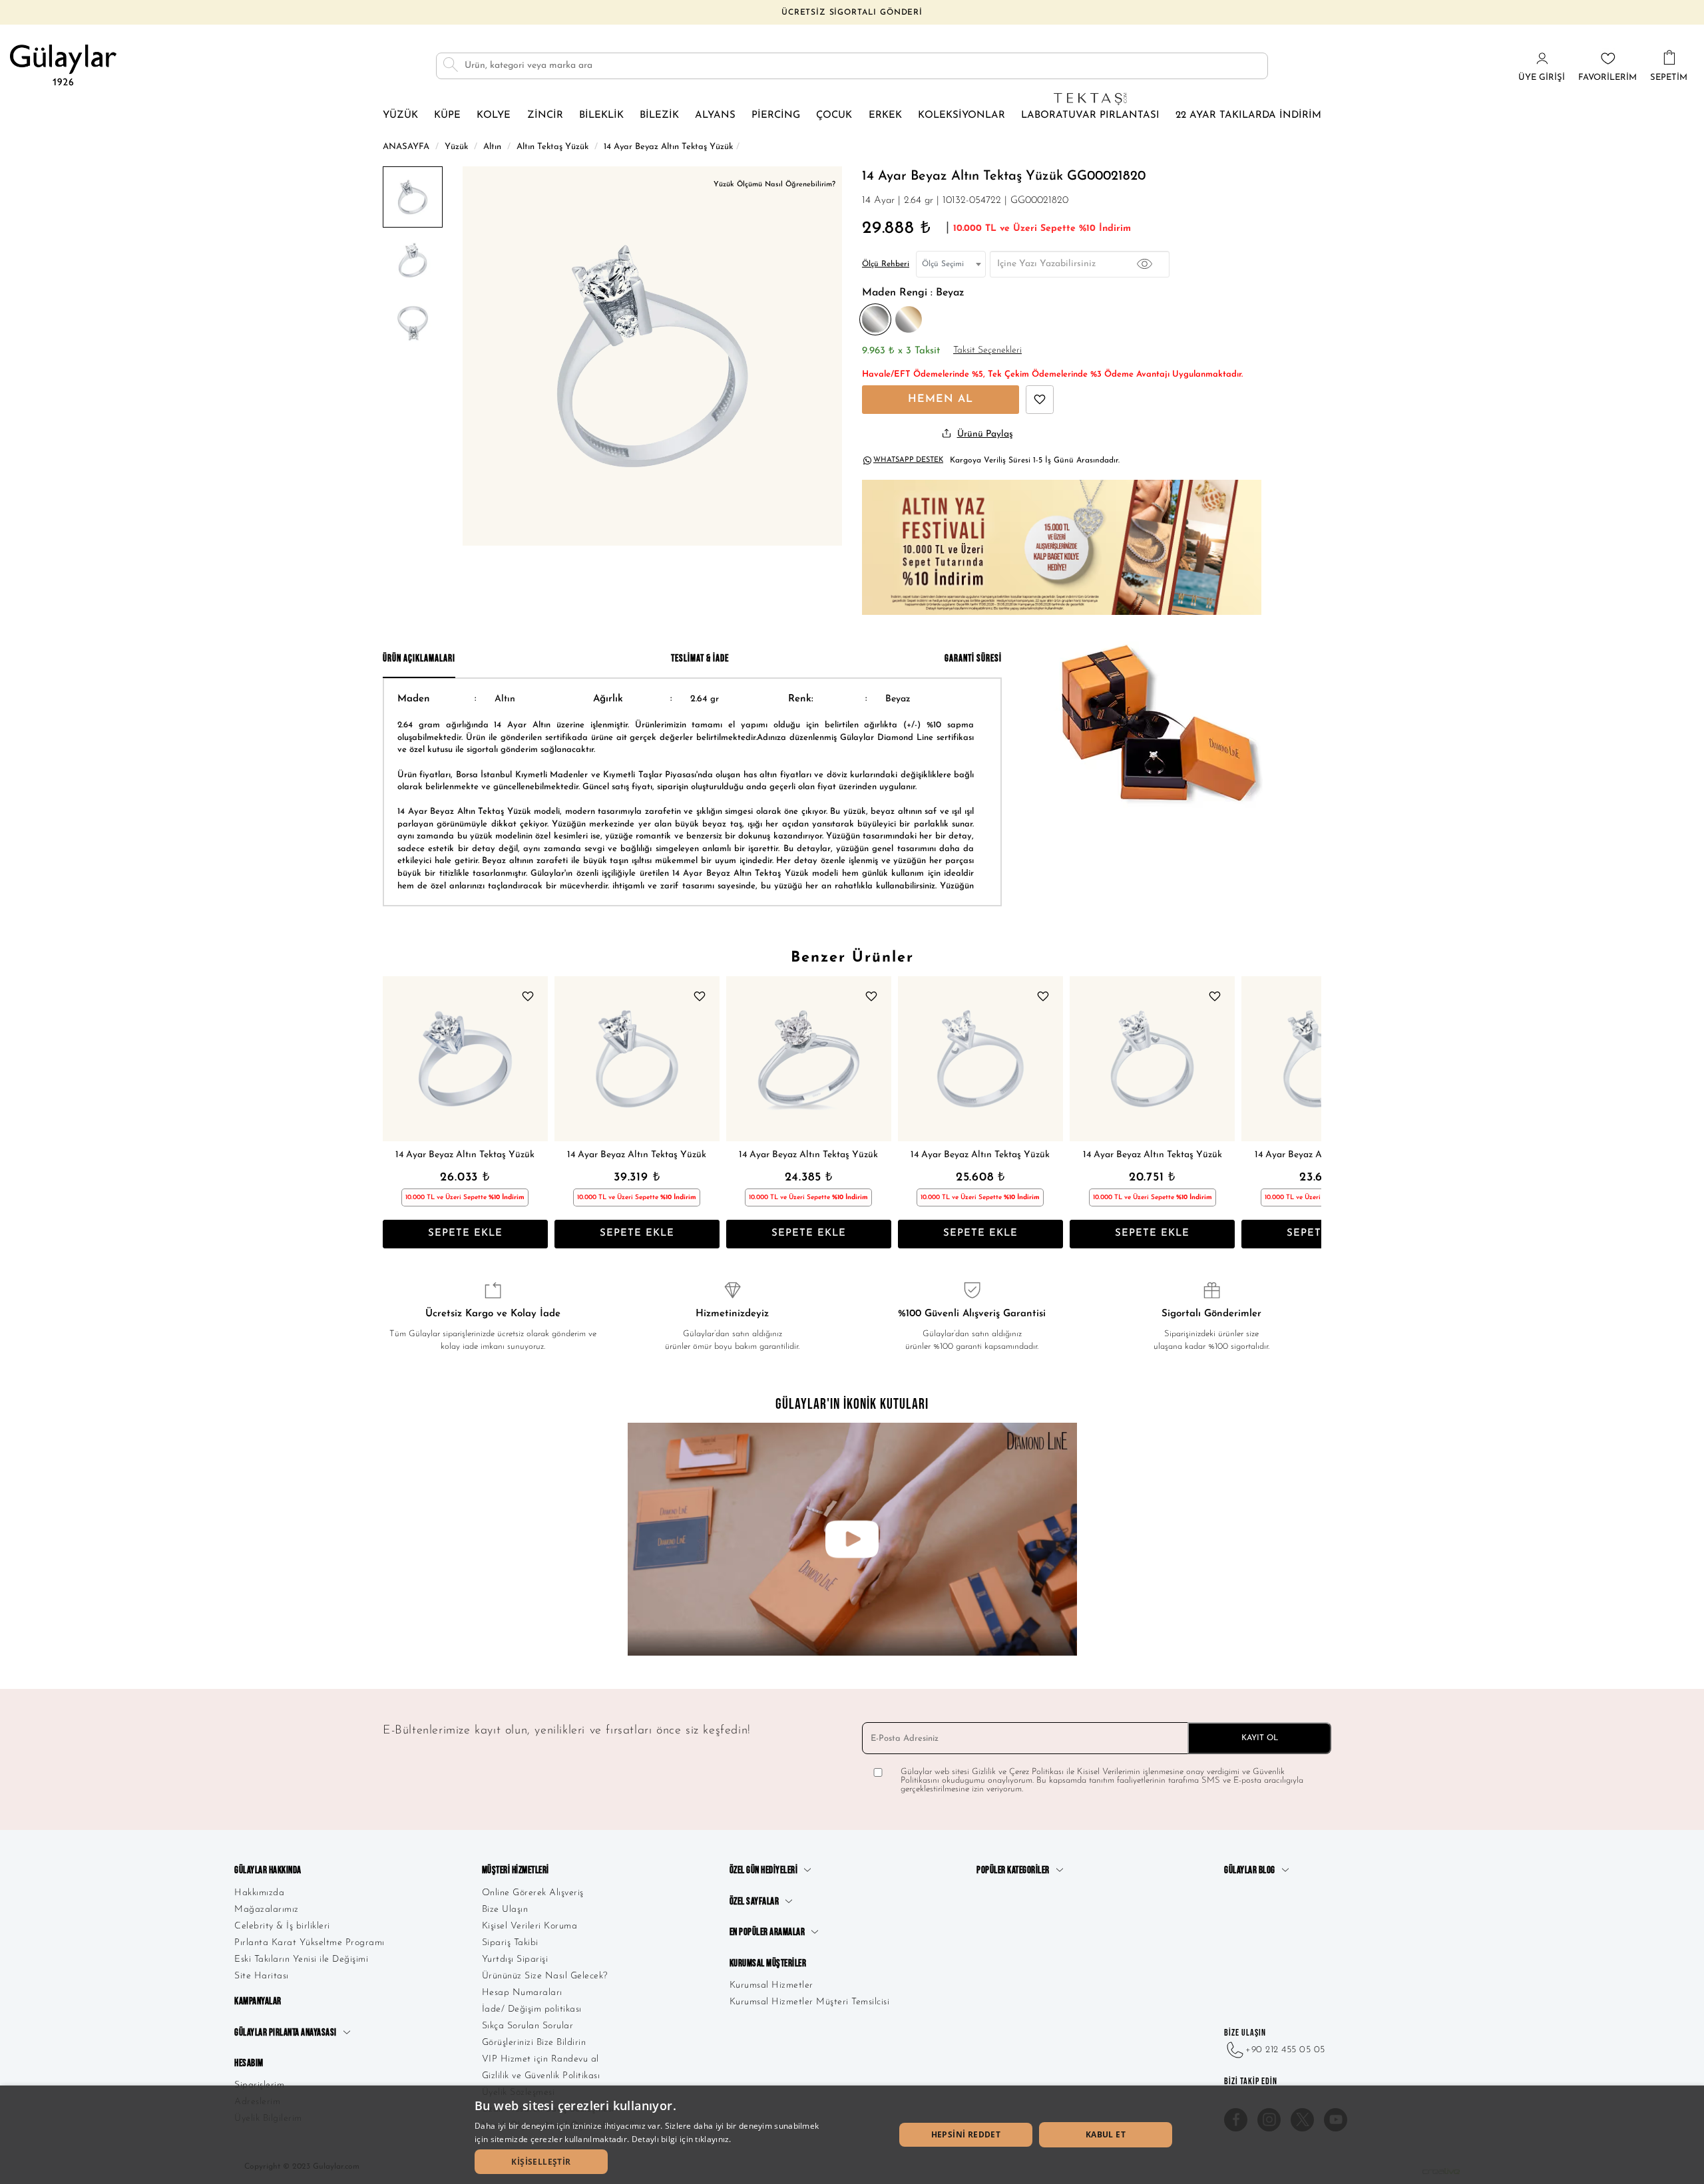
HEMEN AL (941, 399)
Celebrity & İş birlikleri (282, 1926)
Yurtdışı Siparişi (515, 1959)
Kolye (494, 115)
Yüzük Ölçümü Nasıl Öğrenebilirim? (774, 185)
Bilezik (659, 115)
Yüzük (400, 115)
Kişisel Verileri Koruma (530, 1926)
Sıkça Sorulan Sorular (528, 2026)
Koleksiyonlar (961, 115)
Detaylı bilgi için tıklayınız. (682, 2139)
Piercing (776, 115)
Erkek (885, 115)
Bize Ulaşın (505, 1910)
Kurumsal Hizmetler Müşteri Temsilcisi (810, 2002)
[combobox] (951, 264)
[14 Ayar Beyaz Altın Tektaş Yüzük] (465, 1059)
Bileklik (601, 115)
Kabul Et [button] (1106, 2134)
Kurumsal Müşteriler (768, 1963)
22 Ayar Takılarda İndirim (1248, 115)
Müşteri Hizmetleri (516, 1870)
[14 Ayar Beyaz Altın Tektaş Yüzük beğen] (1040, 400)
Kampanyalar (258, 2001)
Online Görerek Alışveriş (533, 1893)
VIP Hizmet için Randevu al (540, 2059)
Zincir (545, 115)
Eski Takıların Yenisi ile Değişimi (301, 1959)
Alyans (715, 115)
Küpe (447, 115)
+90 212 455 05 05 (1285, 2050)
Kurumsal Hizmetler (771, 1985)
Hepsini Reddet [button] (966, 2134)
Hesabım (249, 2063)
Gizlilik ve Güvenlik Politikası (541, 2076)
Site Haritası (262, 1976)
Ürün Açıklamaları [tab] (419, 658)
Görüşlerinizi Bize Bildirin (534, 2043)
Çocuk (834, 115)
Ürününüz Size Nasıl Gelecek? (545, 1976)
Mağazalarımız (267, 1910)
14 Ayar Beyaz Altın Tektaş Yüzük (465, 1155)
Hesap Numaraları (522, 1993)
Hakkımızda (259, 1893)
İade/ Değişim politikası (532, 2009)
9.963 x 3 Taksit (901, 351)
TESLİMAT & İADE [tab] (700, 658)
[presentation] (396, 1112)
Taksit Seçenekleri (987, 350)
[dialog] (852, 2135)
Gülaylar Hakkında (268, 1870)
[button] (541, 2162)
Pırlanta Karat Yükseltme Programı (310, 1943)
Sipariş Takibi (510, 1943)
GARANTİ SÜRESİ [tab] (973, 658)
